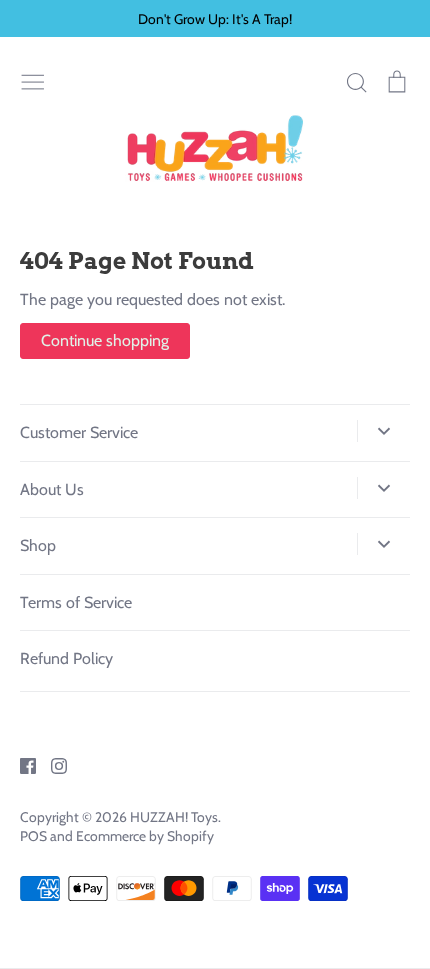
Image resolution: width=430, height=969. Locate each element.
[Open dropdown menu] (383, 431)
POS (33, 836)
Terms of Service (76, 602)
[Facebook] (20, 764)
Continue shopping (105, 340)
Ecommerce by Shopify (145, 836)
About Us (52, 489)
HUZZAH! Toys (174, 817)
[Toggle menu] (33, 80)
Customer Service (79, 432)
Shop (38, 545)
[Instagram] (51, 764)
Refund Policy (66, 658)
